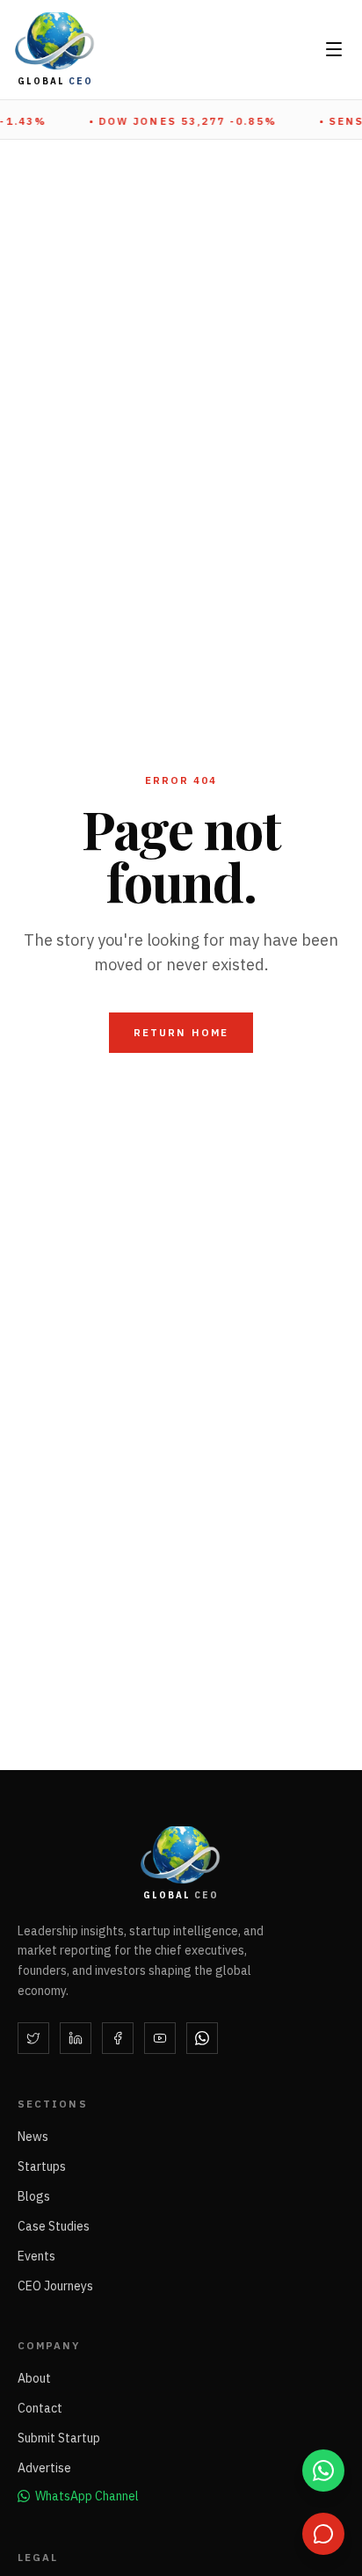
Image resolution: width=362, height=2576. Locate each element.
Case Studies (54, 2226)
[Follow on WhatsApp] (202, 2038)
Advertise (44, 2468)
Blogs (34, 2196)
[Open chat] (323, 2534)
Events (36, 2256)
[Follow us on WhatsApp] (323, 2471)
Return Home (181, 1032)
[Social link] (33, 2038)
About (34, 2378)
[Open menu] (334, 49)
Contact (40, 2408)
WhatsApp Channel (87, 2496)
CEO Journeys (55, 2286)
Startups (42, 2166)
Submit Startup (59, 2438)
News (33, 2137)
